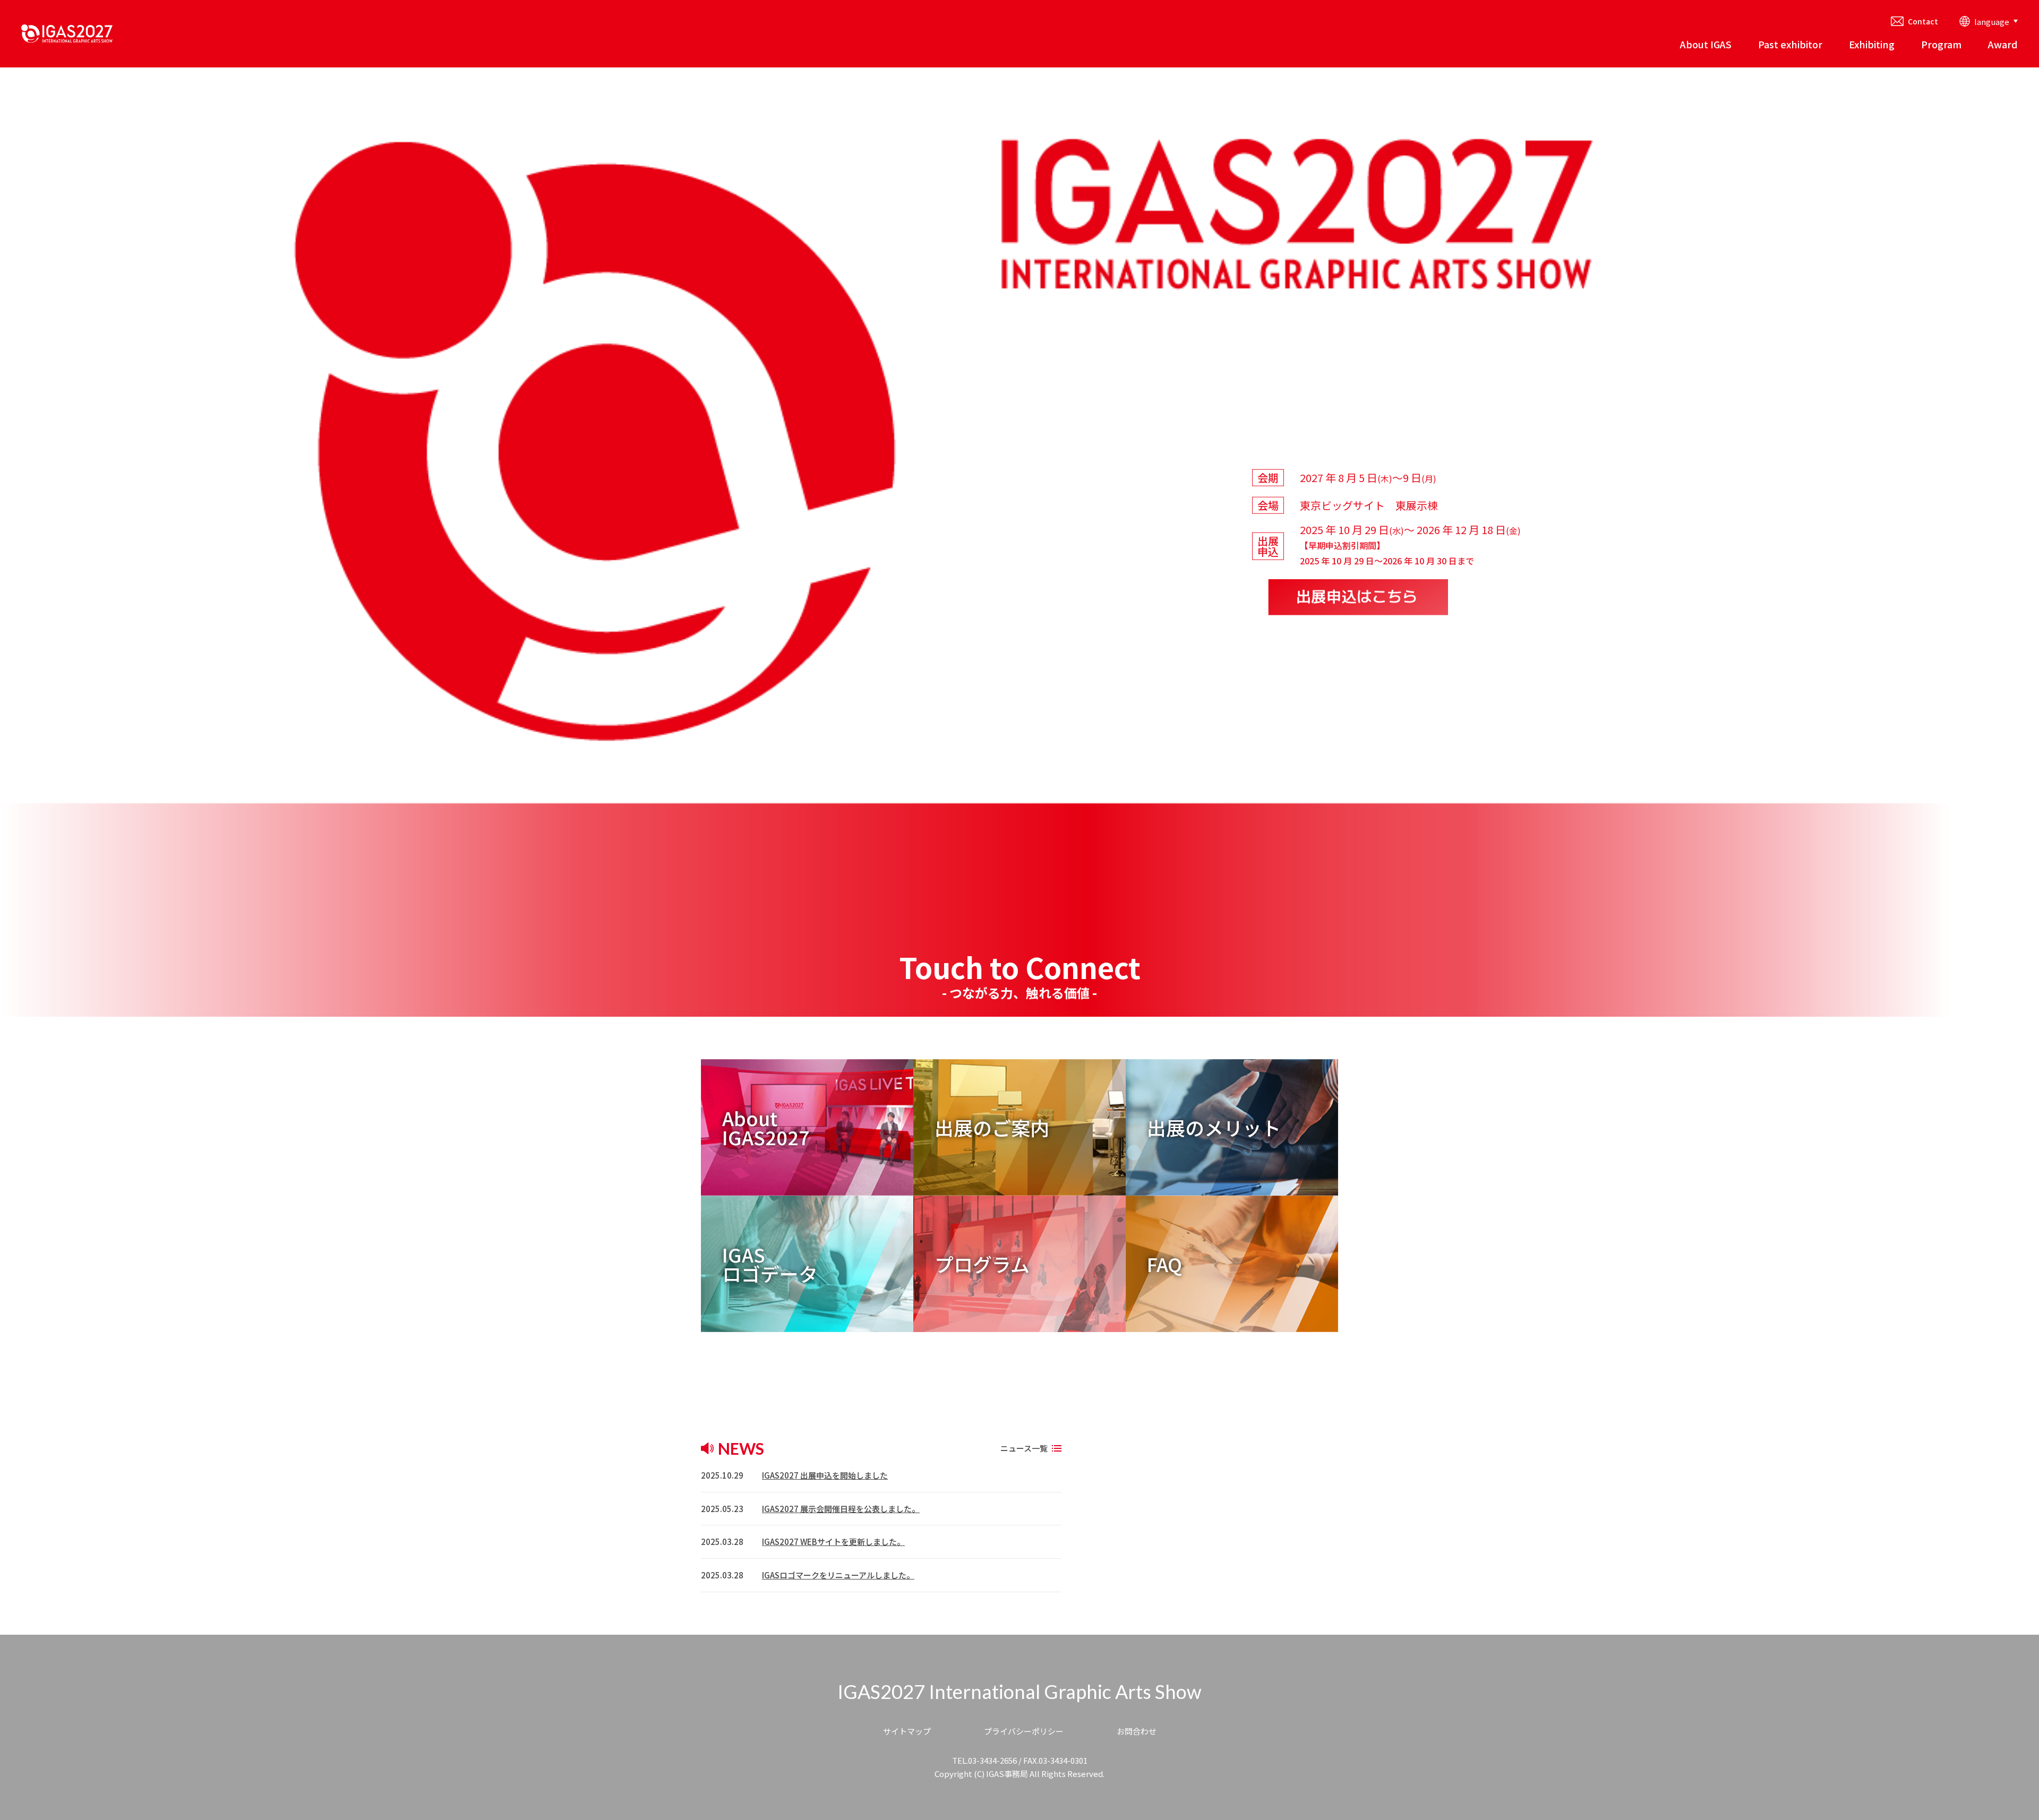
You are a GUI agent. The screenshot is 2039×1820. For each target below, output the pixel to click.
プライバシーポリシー (1024, 1731)
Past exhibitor (1790, 44)
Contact (1923, 21)
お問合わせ (1137, 1731)
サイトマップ (907, 1731)
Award (2003, 44)
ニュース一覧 (1024, 1448)
